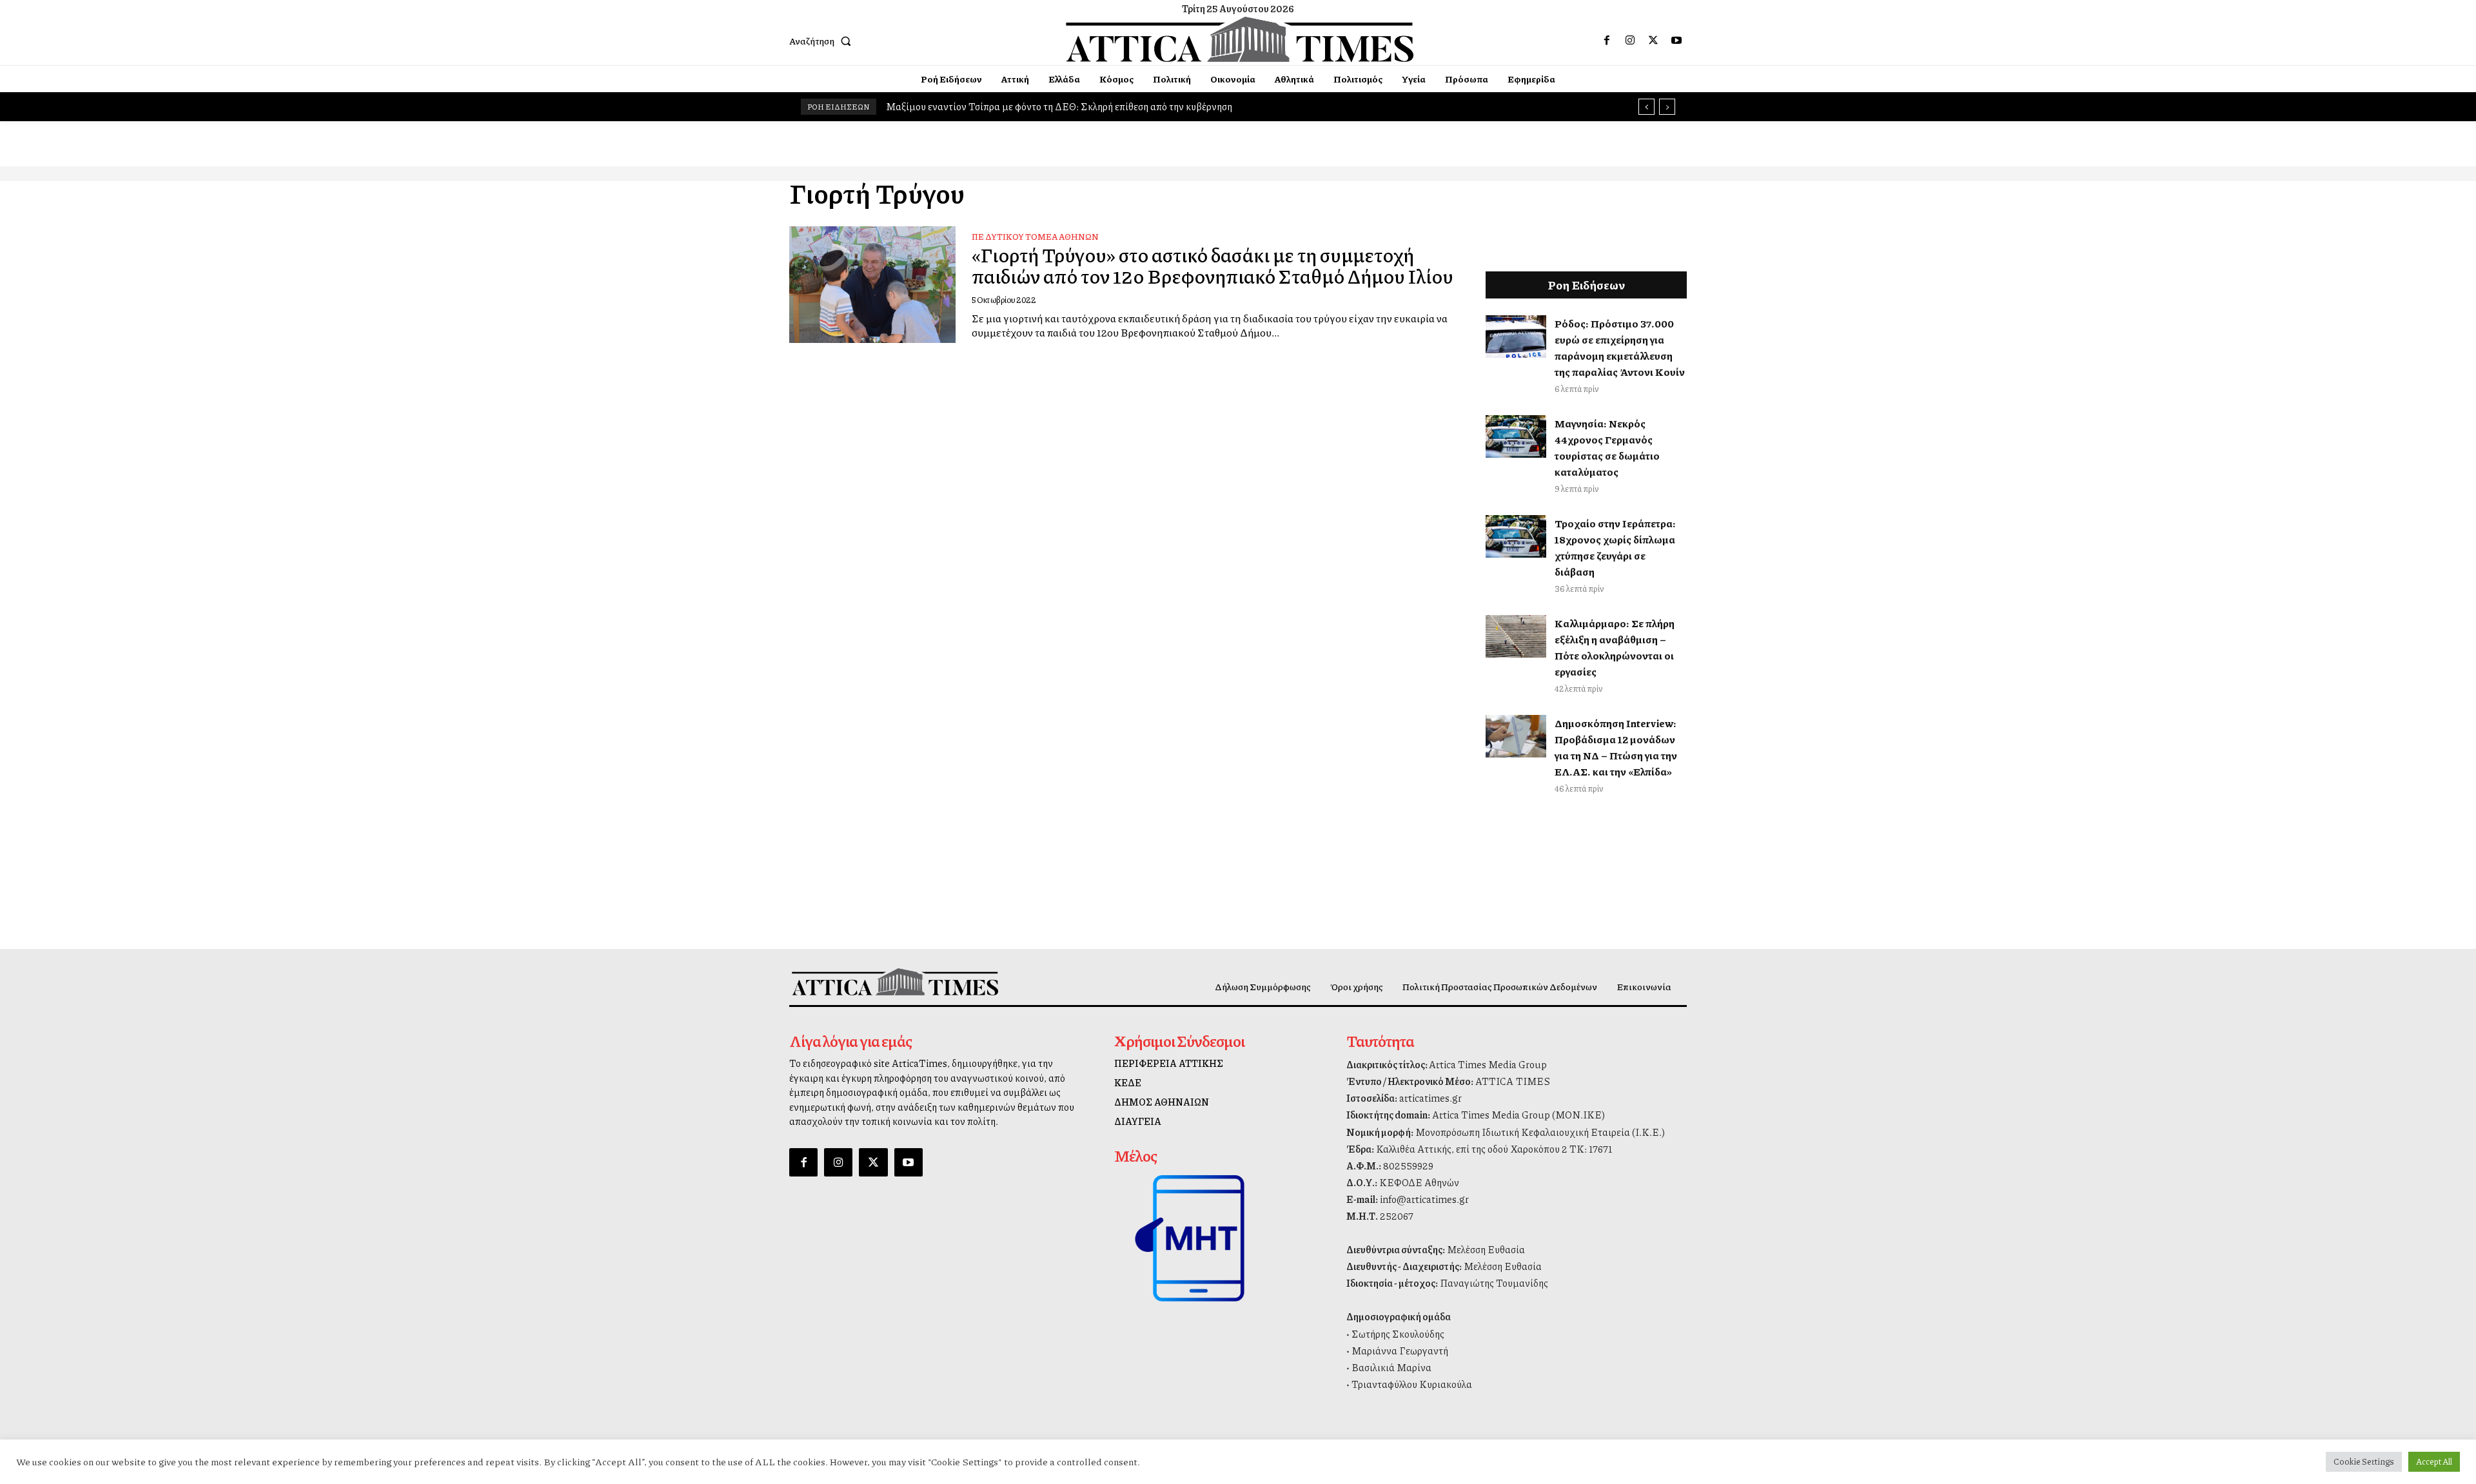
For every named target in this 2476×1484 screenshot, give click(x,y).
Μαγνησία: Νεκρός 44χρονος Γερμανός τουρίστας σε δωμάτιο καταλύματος (1607, 447)
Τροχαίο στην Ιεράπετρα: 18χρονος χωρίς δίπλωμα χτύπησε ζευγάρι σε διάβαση (1615, 547)
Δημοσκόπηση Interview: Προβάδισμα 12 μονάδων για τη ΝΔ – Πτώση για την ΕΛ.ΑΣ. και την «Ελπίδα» (1616, 747)
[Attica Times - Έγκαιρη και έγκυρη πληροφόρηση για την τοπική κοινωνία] (1240, 39)
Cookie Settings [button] (2364, 1461)
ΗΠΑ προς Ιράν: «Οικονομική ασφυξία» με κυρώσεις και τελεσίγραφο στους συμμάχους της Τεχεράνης (1113, 106)
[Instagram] (1630, 41)
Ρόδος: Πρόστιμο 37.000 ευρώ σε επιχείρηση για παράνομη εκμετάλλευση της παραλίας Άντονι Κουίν (1620, 347)
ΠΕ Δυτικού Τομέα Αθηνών (1035, 237)
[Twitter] (1653, 41)
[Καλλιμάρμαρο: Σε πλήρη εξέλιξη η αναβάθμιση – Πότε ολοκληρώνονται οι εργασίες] (1516, 636)
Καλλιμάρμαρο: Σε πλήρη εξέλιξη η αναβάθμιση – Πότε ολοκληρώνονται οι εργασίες (1615, 647)
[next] (1667, 107)
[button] (823, 41)
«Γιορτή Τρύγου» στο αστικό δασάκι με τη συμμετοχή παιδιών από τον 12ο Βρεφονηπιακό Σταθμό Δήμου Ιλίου (1213, 265)
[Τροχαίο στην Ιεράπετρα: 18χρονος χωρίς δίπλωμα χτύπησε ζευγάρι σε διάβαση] (1516, 536)
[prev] (1646, 107)
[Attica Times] (895, 981)
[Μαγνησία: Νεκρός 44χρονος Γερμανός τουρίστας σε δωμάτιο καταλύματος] (1516, 436)
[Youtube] (1676, 41)
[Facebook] (1607, 41)
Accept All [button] (2434, 1461)
